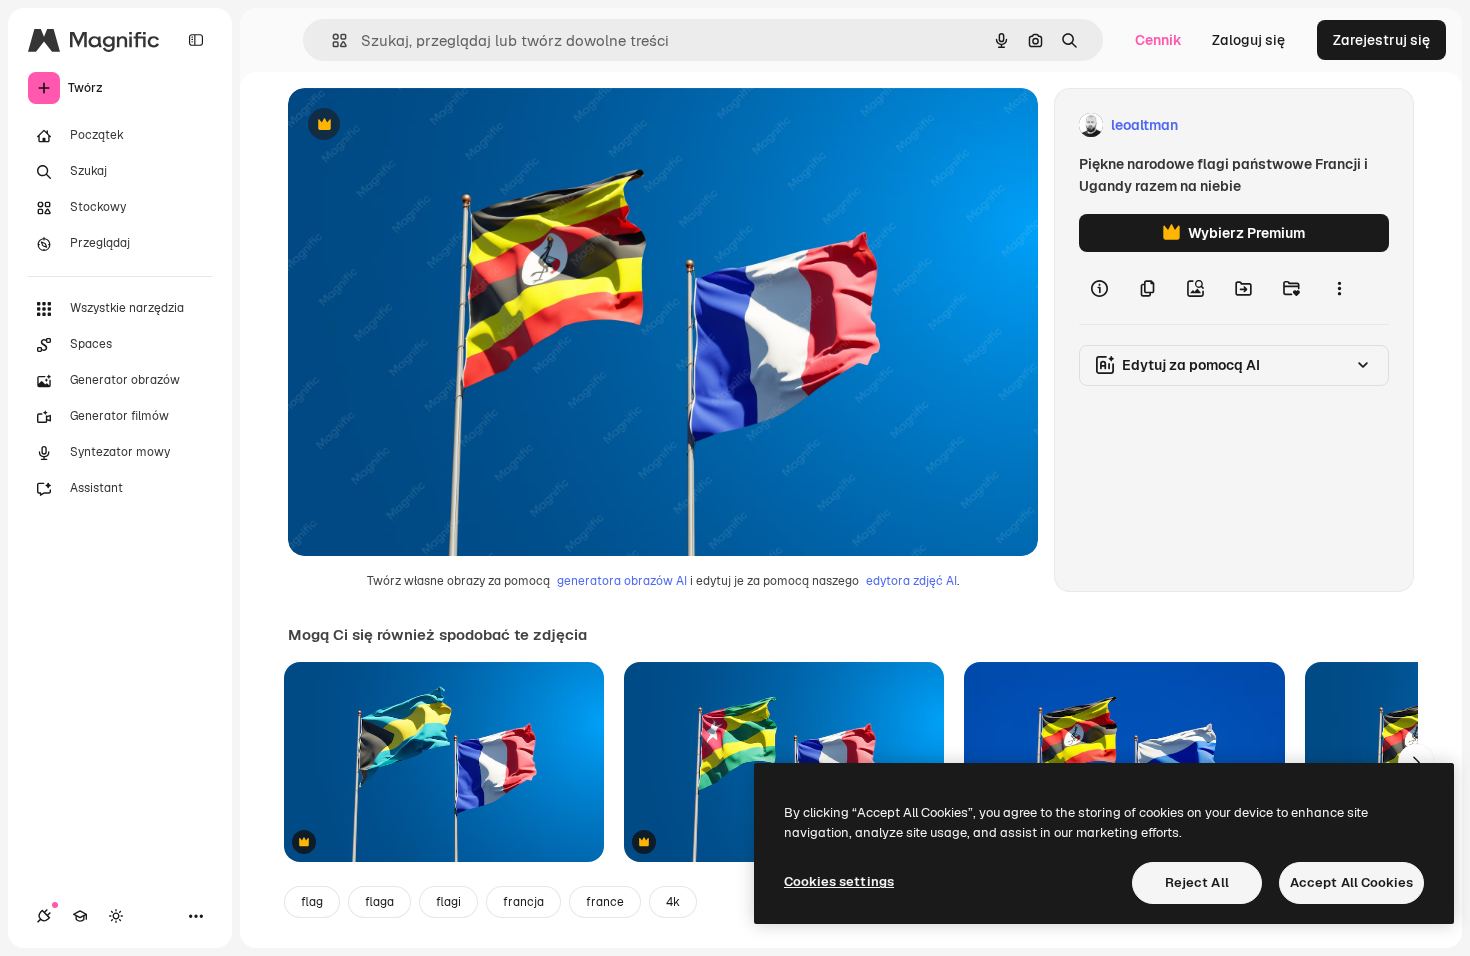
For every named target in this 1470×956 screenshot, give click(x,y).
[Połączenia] (44, 916)
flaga (379, 902)
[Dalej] (1416, 762)
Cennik (1158, 40)
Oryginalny (426, 125)
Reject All (1197, 882)
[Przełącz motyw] (116, 916)
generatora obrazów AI (622, 581)
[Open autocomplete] (331, 40)
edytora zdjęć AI (911, 581)
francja (523, 902)
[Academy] (80, 916)
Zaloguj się (1248, 40)
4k (673, 902)
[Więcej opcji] (1339, 288)
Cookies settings (839, 881)
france (605, 902)
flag (312, 902)
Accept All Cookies (1351, 882)
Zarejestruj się (1381, 40)
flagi (448, 902)
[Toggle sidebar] (196, 40)
